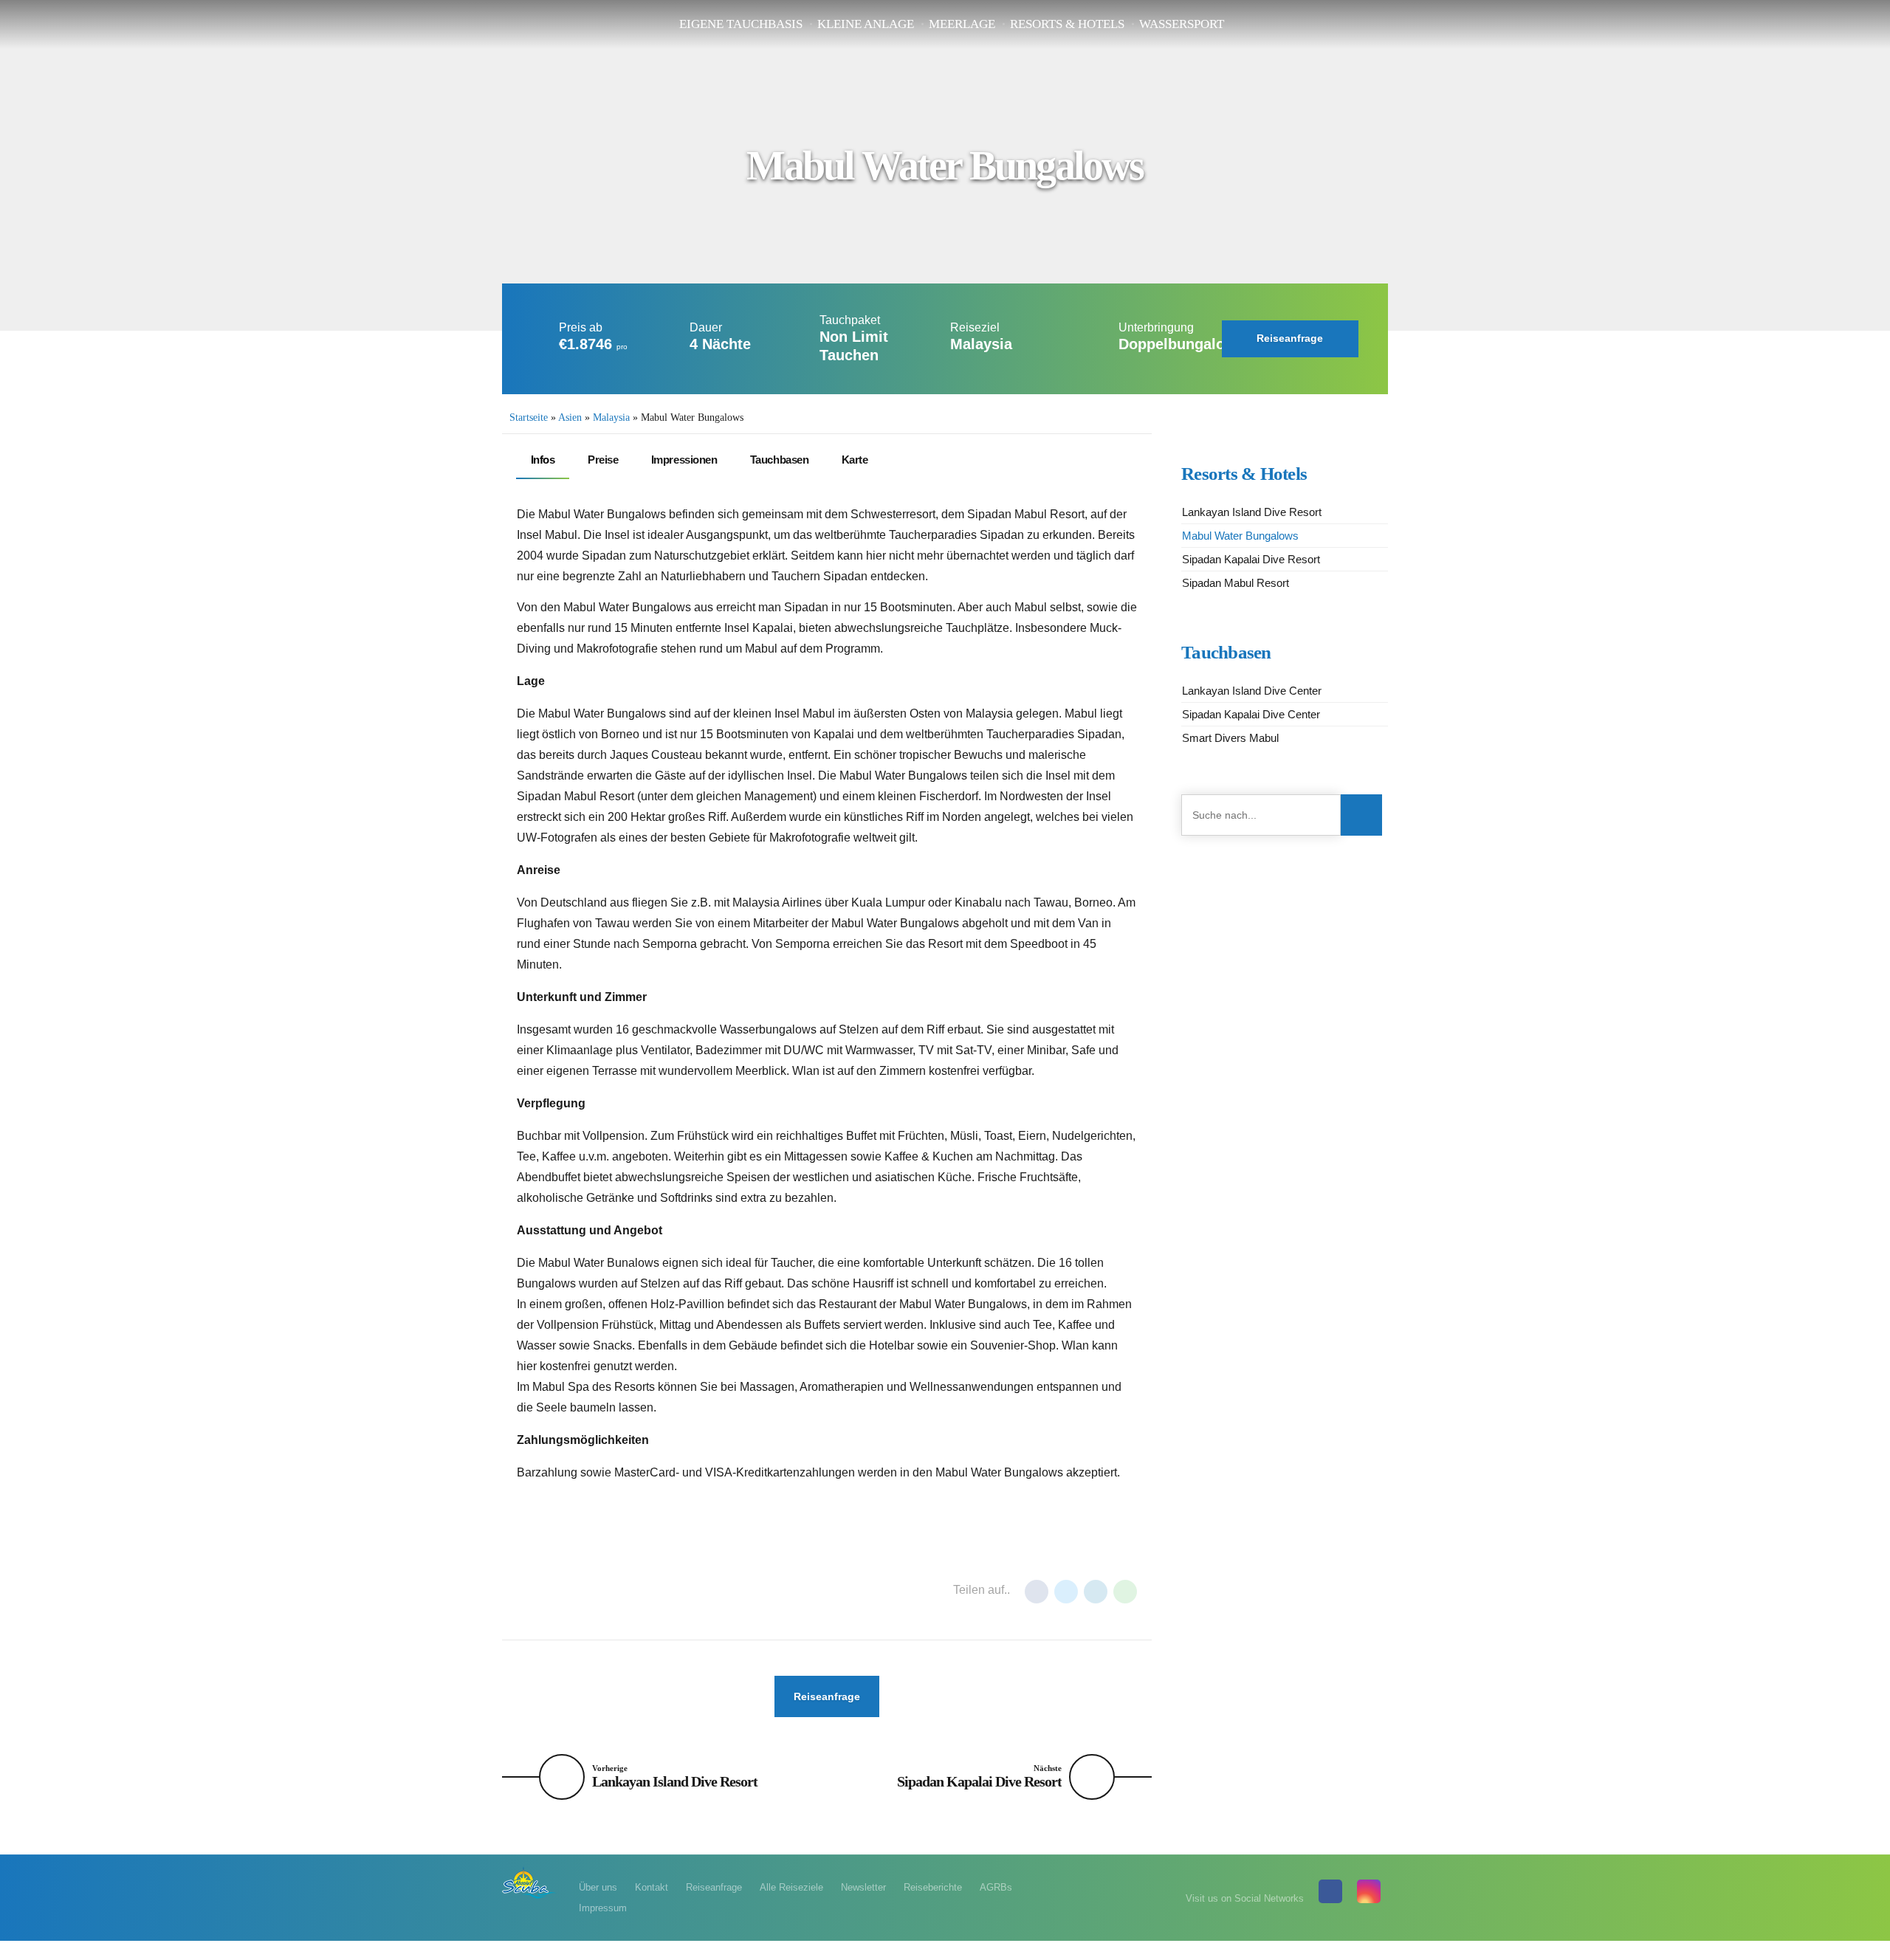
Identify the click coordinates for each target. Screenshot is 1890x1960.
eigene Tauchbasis (741, 24)
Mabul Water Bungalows (1240, 536)
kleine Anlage (866, 24)
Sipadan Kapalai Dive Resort (1251, 559)
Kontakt (652, 1887)
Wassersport (1182, 24)
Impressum (603, 1908)
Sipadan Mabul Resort (1236, 583)
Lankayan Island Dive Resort (1252, 512)
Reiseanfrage (714, 1887)
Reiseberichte (933, 1887)
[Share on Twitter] (1066, 1592)
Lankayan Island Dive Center (1252, 691)
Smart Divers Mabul (1230, 738)
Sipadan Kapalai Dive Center (1251, 714)
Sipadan (703, 1591)
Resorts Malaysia (620, 1591)
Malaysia (611, 417)
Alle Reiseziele (791, 1887)
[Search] (1361, 815)
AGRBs (996, 1887)
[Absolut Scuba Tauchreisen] (529, 1882)
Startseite (529, 417)
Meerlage (962, 24)
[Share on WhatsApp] (1125, 1592)
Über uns (598, 1887)
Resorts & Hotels (1067, 24)
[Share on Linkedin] (1096, 1592)
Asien (570, 417)
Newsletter (863, 1887)
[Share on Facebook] (1037, 1592)
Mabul (541, 1591)
